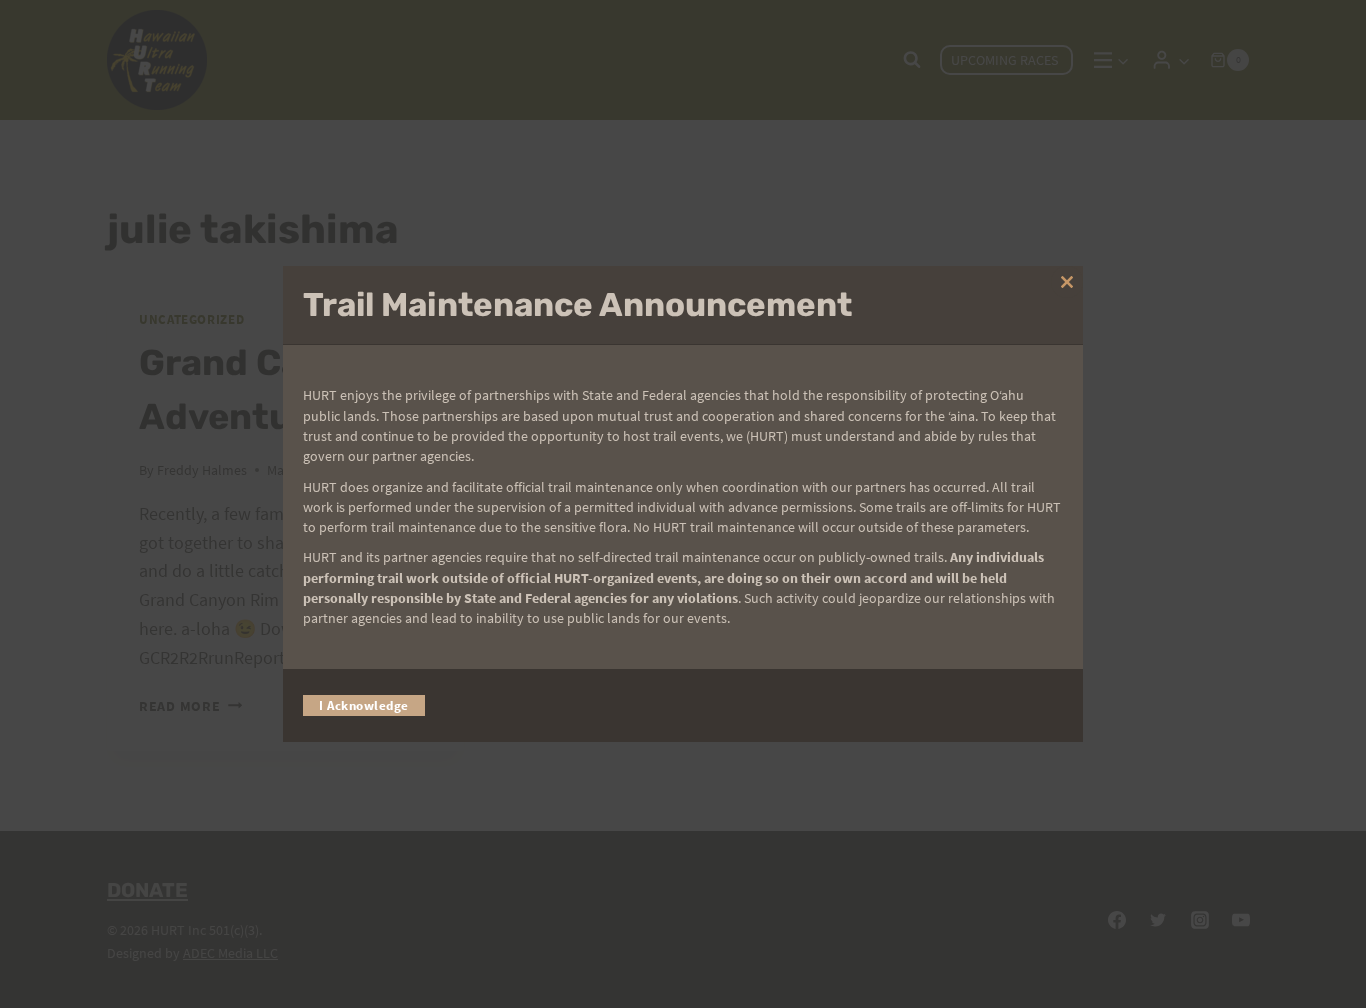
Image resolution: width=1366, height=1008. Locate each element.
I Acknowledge (364, 705)
